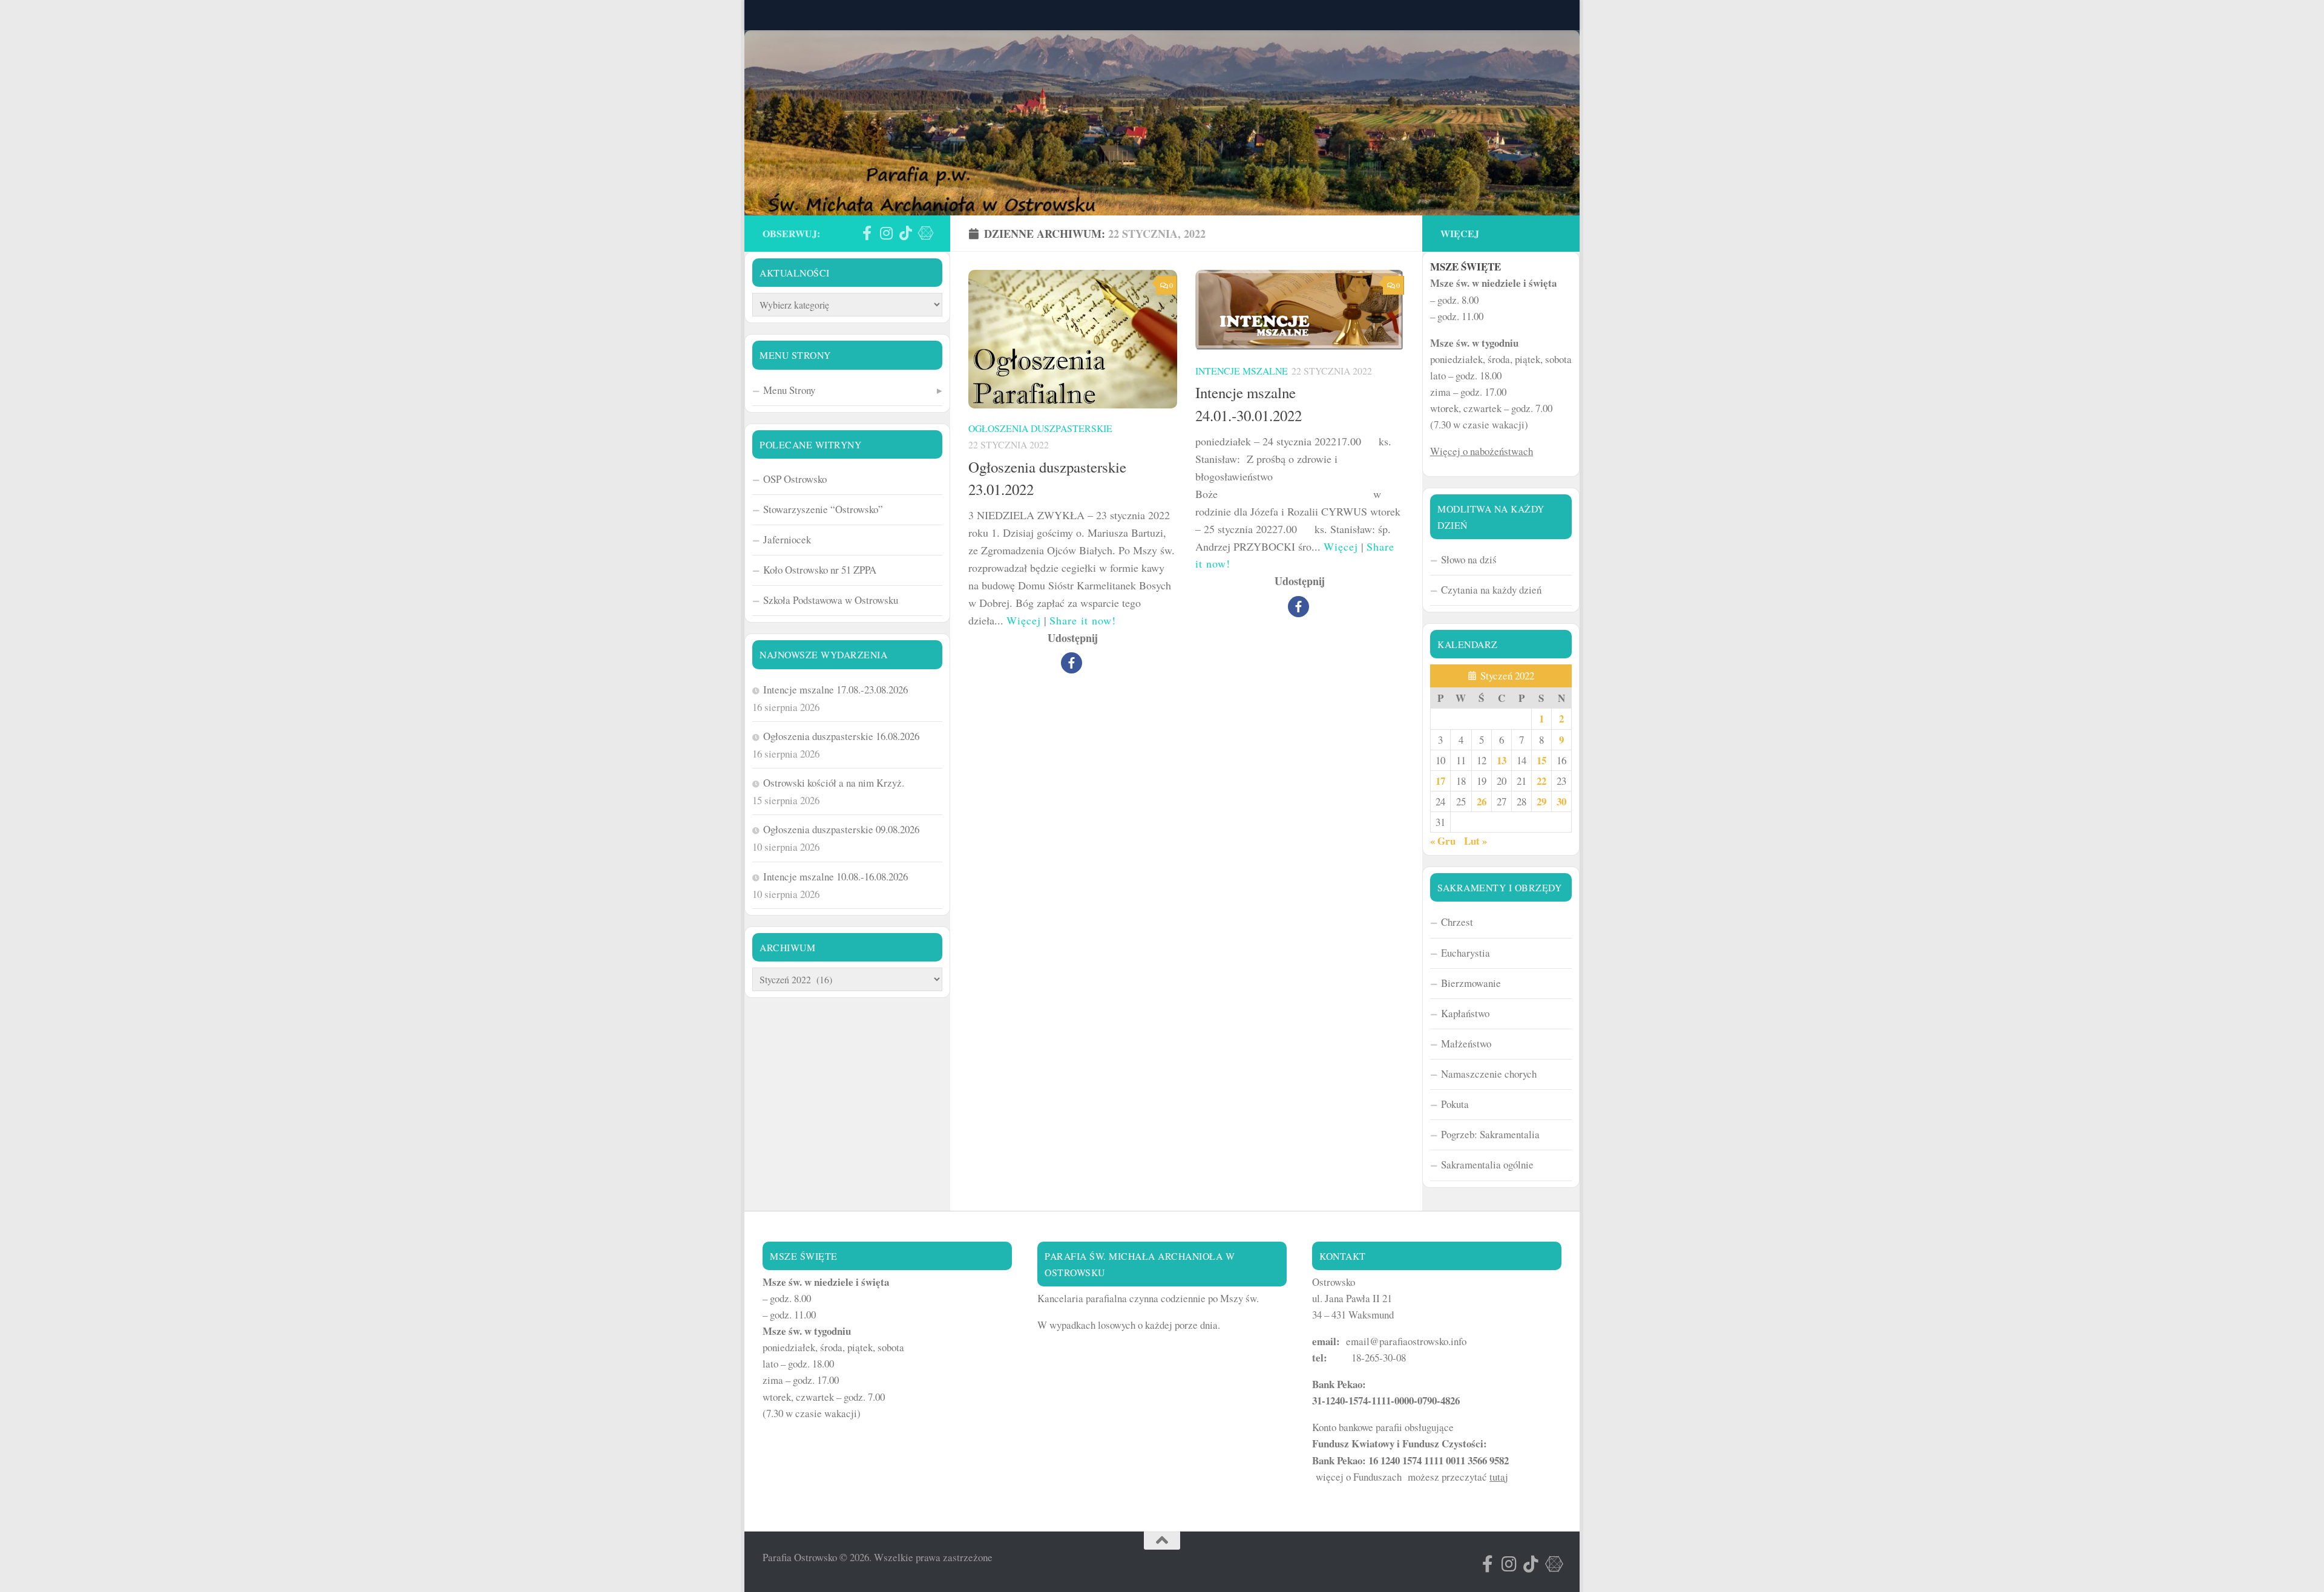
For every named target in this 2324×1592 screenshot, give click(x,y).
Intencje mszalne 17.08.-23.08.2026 (835, 690)
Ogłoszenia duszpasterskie (1040, 428)
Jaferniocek (787, 539)
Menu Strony (789, 390)
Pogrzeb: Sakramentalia (1490, 1134)
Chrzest (1457, 922)
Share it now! (1083, 620)
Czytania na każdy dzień (1491, 590)
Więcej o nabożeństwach (1482, 451)
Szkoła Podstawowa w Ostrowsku (831, 600)
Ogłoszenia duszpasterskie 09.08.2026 (841, 829)
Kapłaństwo (1465, 1013)
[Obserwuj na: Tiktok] (905, 233)
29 (1541, 801)
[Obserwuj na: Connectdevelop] (925, 233)
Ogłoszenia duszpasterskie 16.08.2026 (841, 736)
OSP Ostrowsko (795, 479)
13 (1502, 760)
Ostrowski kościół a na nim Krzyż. (834, 783)
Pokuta (1455, 1104)
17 (1440, 781)
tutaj (1499, 1477)
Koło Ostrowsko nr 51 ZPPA (820, 570)
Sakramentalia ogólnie (1487, 1165)
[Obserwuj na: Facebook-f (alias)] (867, 233)
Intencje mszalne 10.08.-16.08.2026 (835, 876)
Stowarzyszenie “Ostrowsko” (823, 509)
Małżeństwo (1466, 1043)
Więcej (1024, 620)
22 (1541, 781)
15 (1541, 760)
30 (1561, 801)
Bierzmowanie (1471, 983)
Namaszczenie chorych (1489, 1074)
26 (1482, 801)
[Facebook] (1072, 663)
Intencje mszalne (1242, 371)
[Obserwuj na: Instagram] (886, 233)
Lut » (1475, 841)
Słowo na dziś (1469, 559)
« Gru (1443, 841)
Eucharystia (1466, 953)
